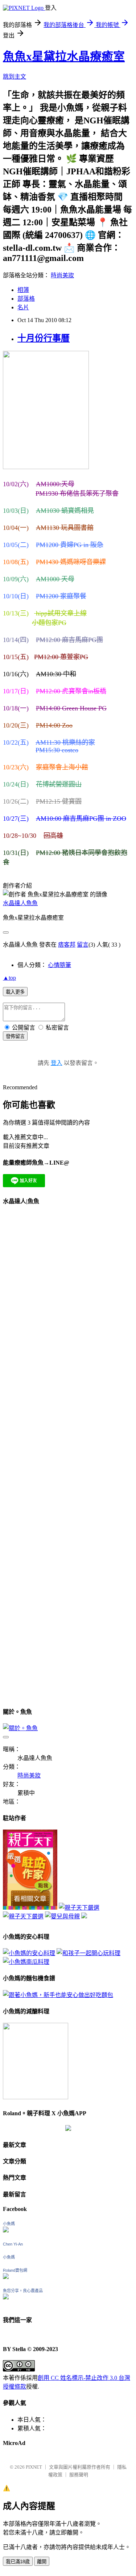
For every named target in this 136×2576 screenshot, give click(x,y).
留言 (83, 945)
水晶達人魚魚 (20, 903)
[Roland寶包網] (6, 2277)
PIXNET (34, 2467)
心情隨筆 (59, 965)
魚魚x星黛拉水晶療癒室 (64, 56)
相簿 (23, 290)
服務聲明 (79, 2475)
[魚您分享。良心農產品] (6, 2297)
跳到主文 (15, 77)
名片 (23, 307)
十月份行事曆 (44, 338)
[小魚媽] (6, 2230)
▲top (9, 978)
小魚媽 (9, 2224)
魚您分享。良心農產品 (23, 2291)
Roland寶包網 (15, 2270)
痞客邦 (67, 945)
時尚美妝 (62, 275)
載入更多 (15, 992)
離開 (42, 2562)
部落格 (26, 299)
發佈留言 (15, 1036)
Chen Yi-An (13, 2244)
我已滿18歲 (18, 2562)
